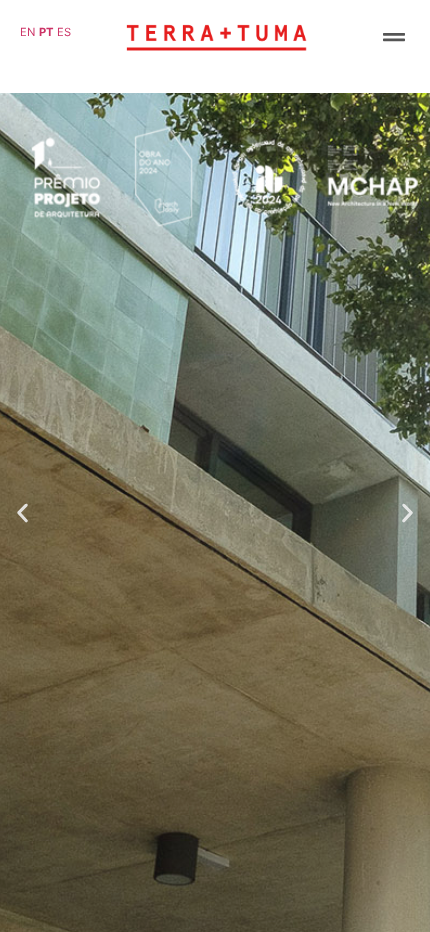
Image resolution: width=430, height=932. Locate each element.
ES (64, 32)
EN (27, 32)
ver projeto (214, 887)
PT (46, 32)
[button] (393, 36)
